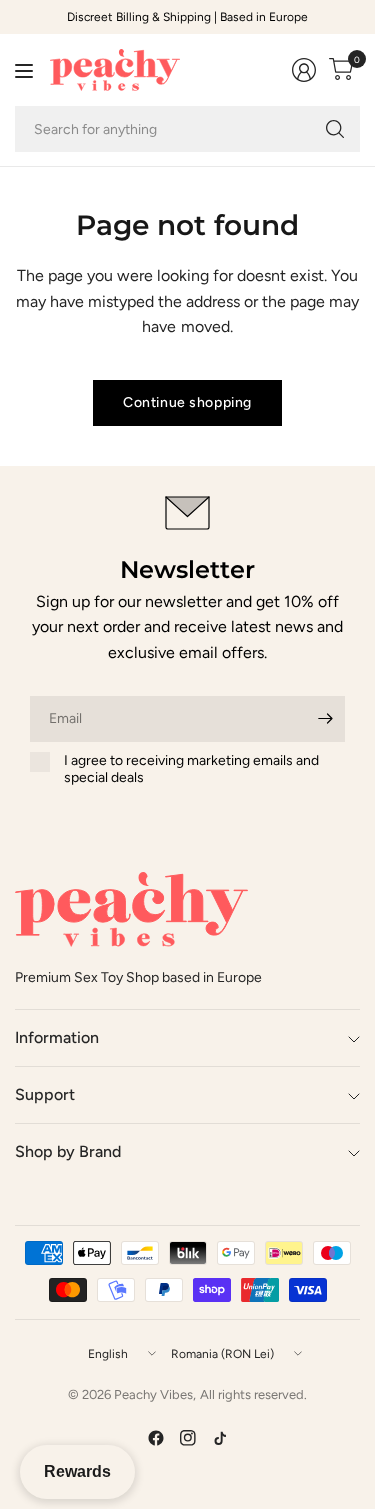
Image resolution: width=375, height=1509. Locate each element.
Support (45, 1094)
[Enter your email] (325, 719)
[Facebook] (156, 1438)
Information (57, 1037)
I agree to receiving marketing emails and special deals (191, 769)
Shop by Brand (68, 1151)
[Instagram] (188, 1438)
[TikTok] (220, 1438)
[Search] (335, 129)
